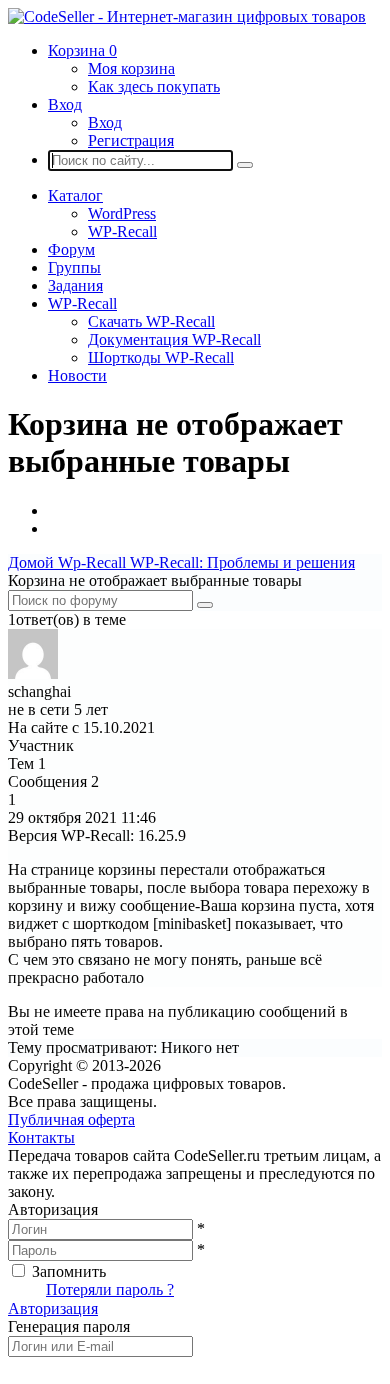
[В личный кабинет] (33, 673)
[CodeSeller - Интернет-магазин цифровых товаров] (187, 16)
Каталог (75, 195)
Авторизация (53, 1308)
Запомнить (69, 1271)
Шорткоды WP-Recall (161, 357)
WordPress (122, 213)
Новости (77, 375)
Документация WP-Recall (174, 339)
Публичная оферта (71, 1119)
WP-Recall (122, 231)
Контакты (41, 1137)
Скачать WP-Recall (151, 321)
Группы (74, 267)
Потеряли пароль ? (110, 1289)
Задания (75, 285)
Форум (71, 249)
